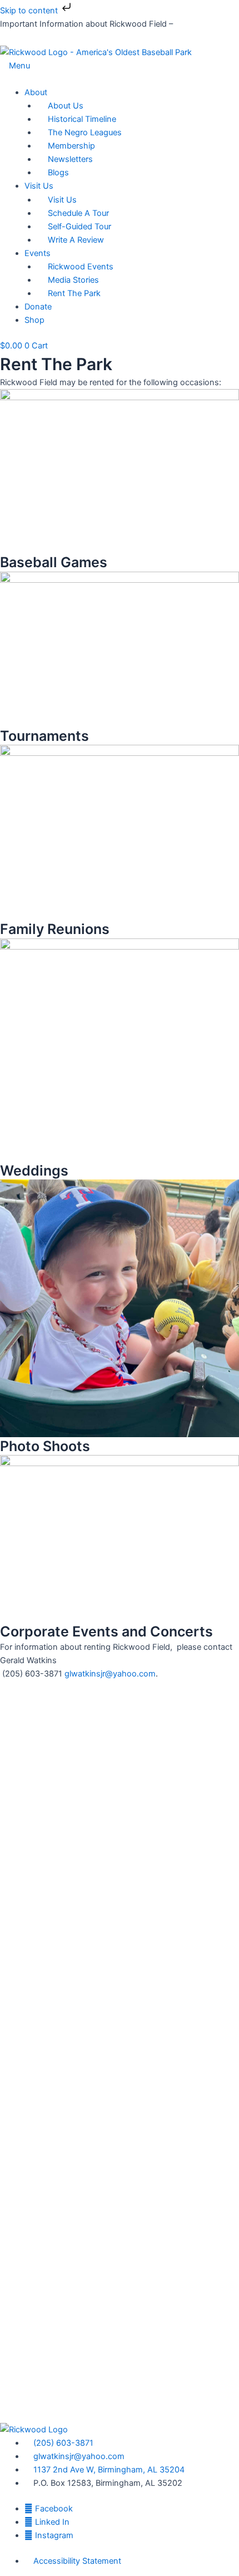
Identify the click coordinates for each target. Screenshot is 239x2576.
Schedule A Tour (78, 213)
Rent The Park (74, 293)
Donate (38, 307)
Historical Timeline (82, 119)
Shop (34, 320)
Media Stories (73, 280)
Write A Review (76, 240)
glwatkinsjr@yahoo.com (110, 1674)
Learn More (196, 24)
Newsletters (70, 159)
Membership (71, 146)
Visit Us (39, 186)
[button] (120, 79)
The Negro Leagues (85, 132)
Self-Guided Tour (79, 227)
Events (38, 253)
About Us (66, 106)
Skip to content (30, 11)
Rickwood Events (81, 267)
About (36, 92)
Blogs (58, 173)
